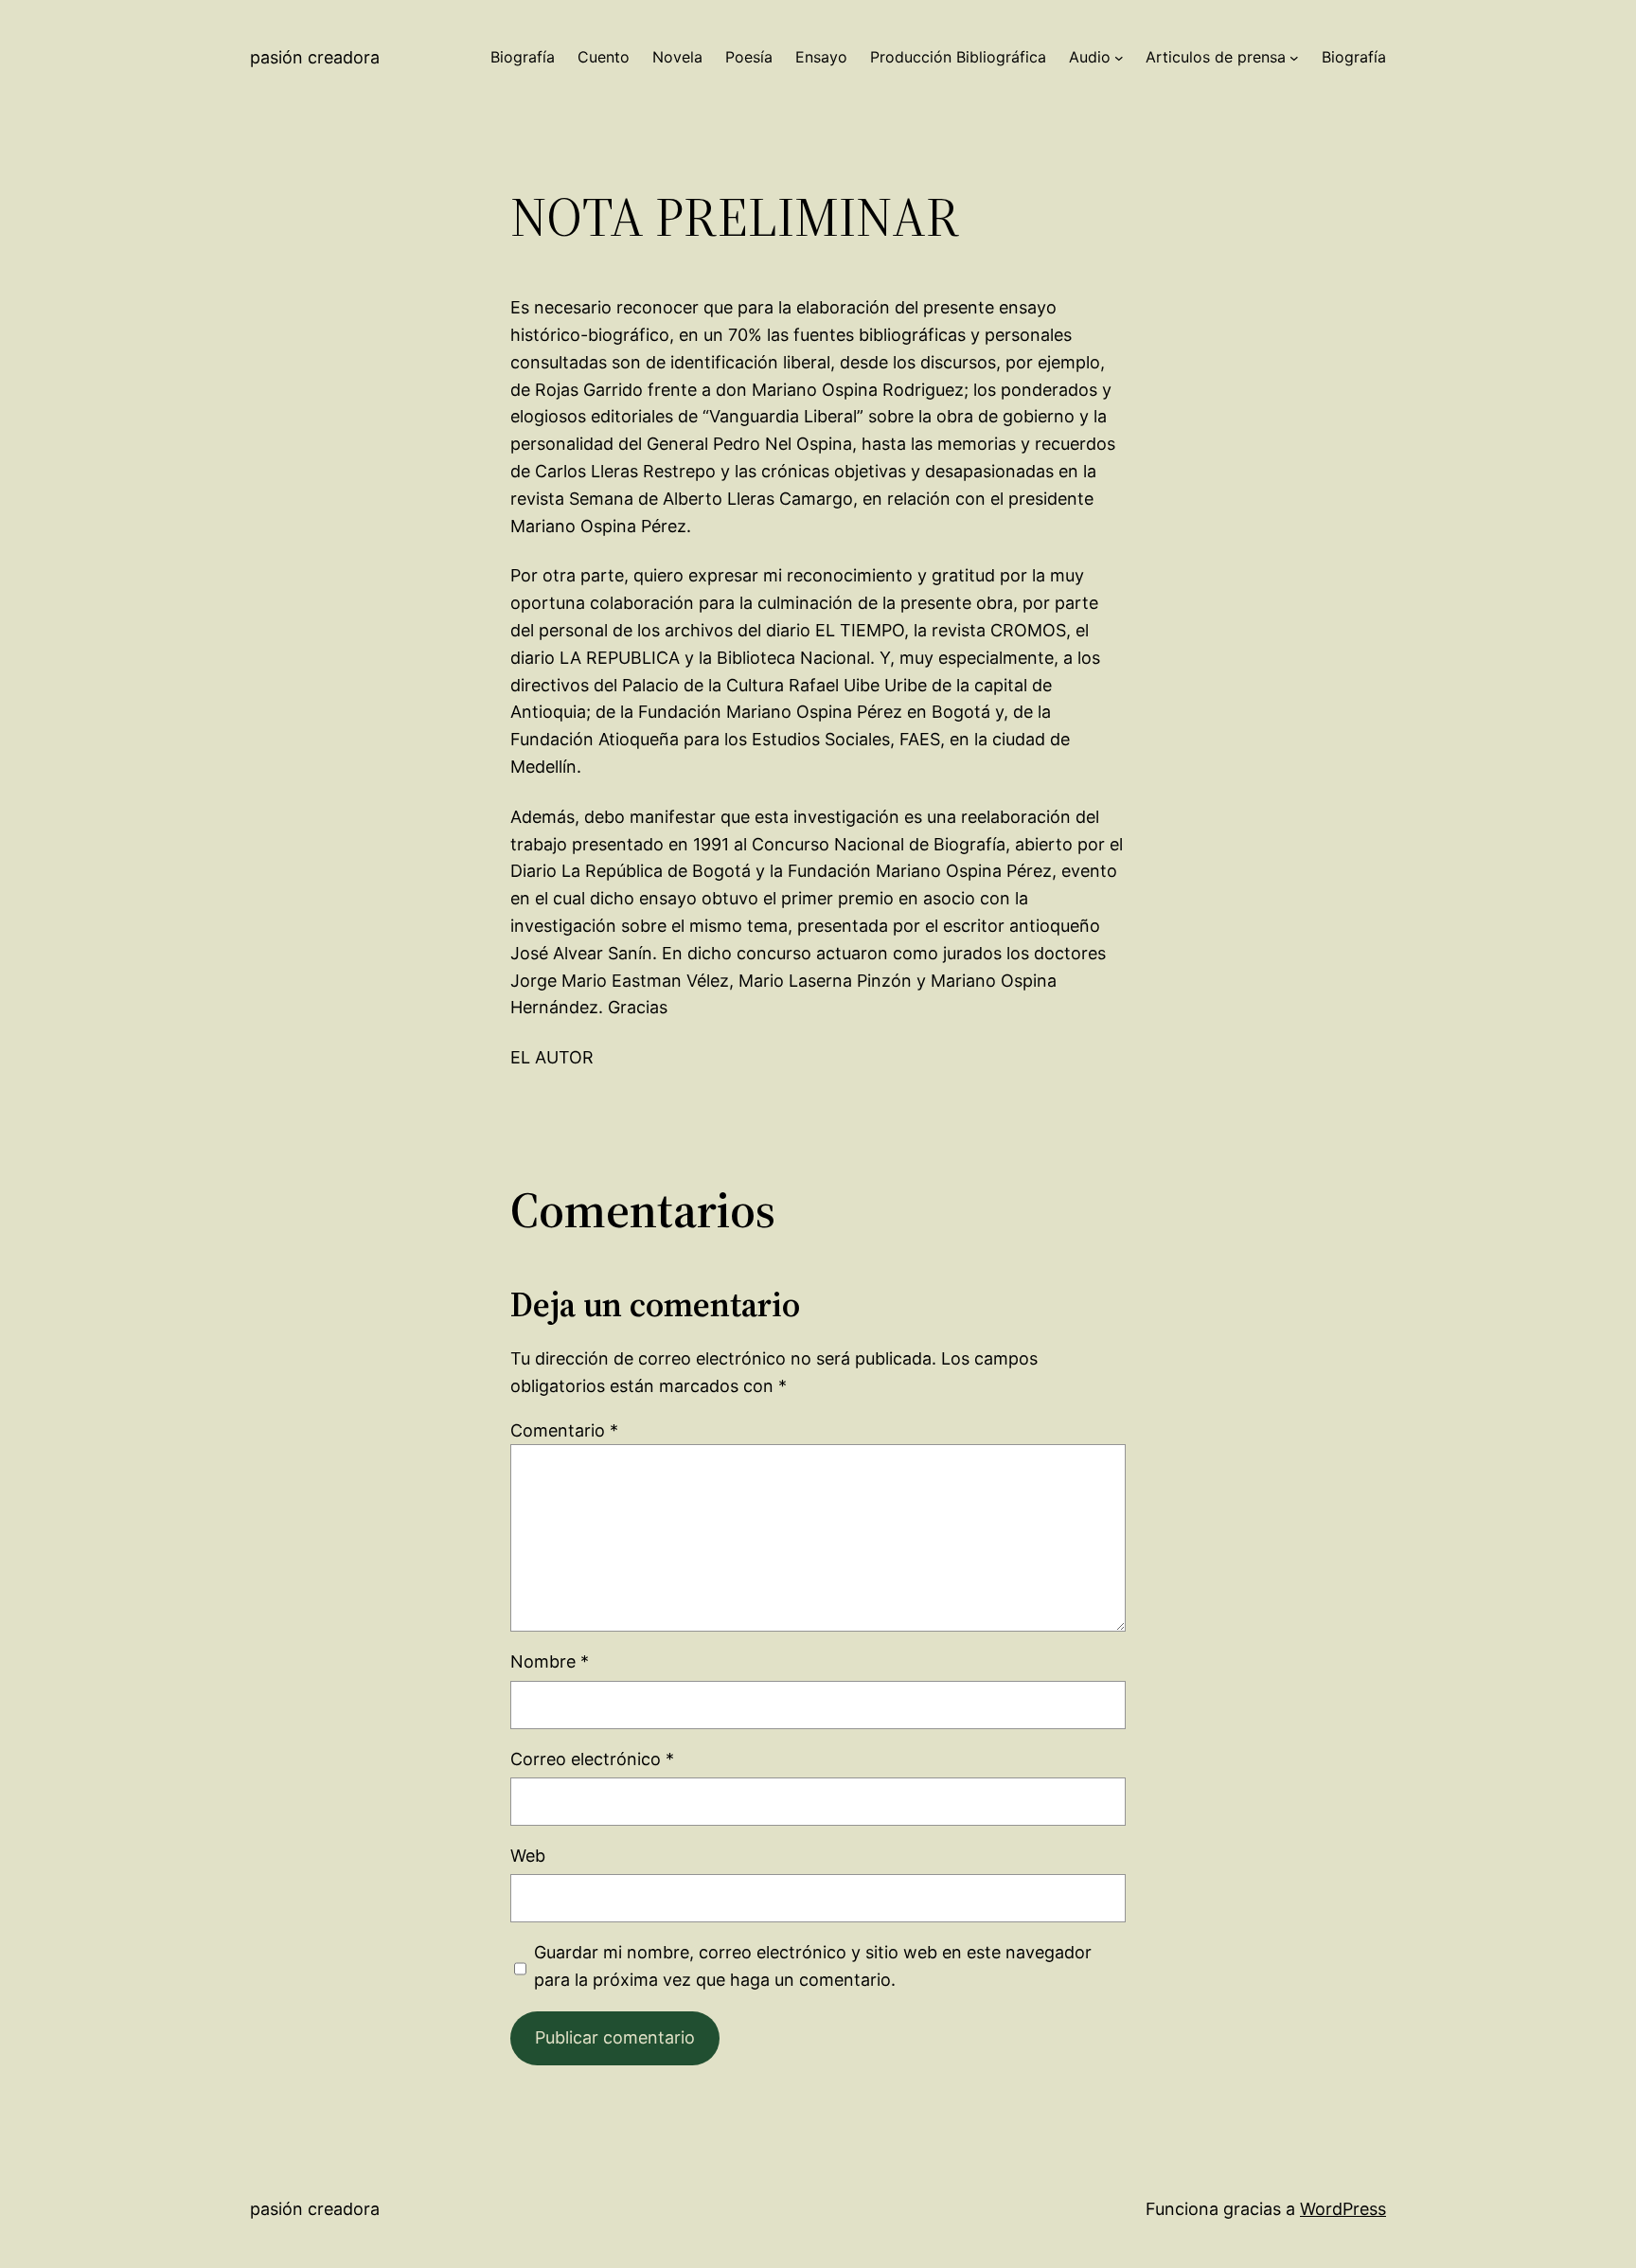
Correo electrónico (592, 1759)
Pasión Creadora (315, 57)
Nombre (550, 1661)
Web (528, 1856)
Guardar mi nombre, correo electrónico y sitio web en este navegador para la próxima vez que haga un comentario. (813, 1966)
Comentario (564, 1430)
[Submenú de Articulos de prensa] (1294, 58)
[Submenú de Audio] (1119, 58)
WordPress (1343, 2209)
